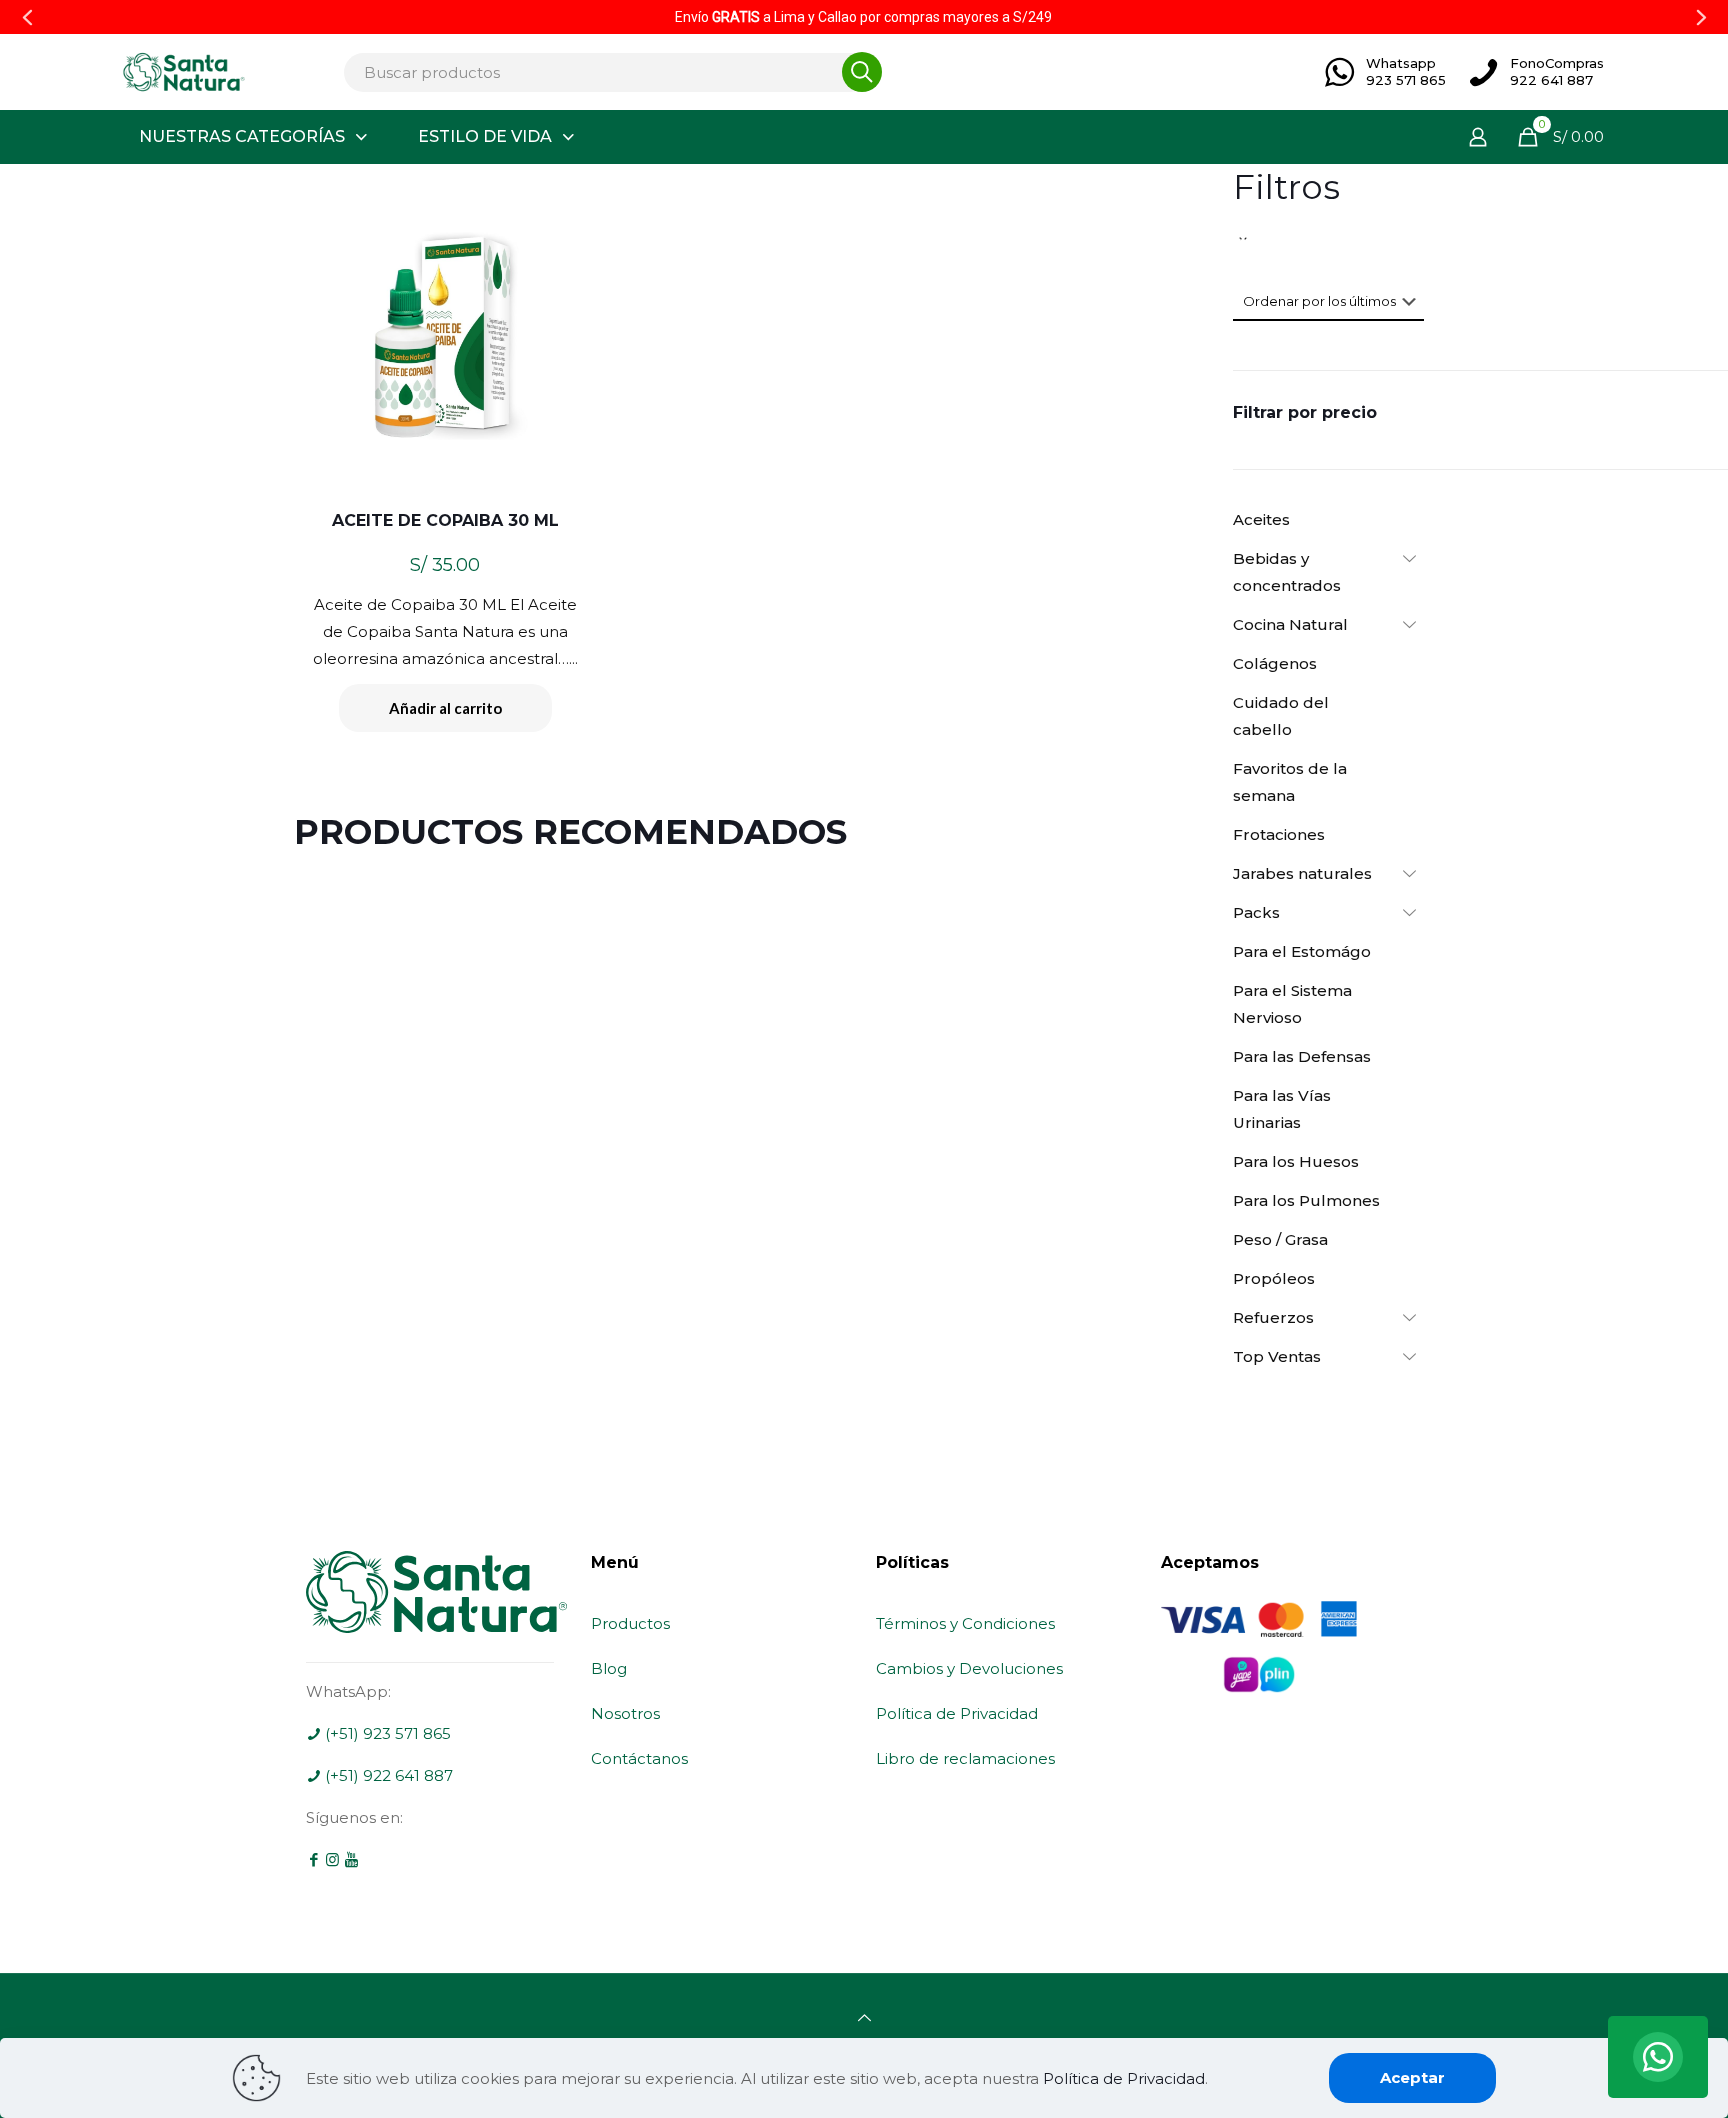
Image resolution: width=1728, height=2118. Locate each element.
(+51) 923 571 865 (386, 1733)
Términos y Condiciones (965, 1623)
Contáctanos (639, 1758)
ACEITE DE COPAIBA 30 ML (445, 520)
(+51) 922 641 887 (387, 1775)
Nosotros (625, 1713)
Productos (630, 1623)
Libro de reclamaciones (965, 1758)
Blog (609, 1668)
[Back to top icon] (864, 2017)
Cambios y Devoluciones (969, 1668)
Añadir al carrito (445, 708)
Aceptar (1412, 2077)
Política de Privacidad (957, 1713)
